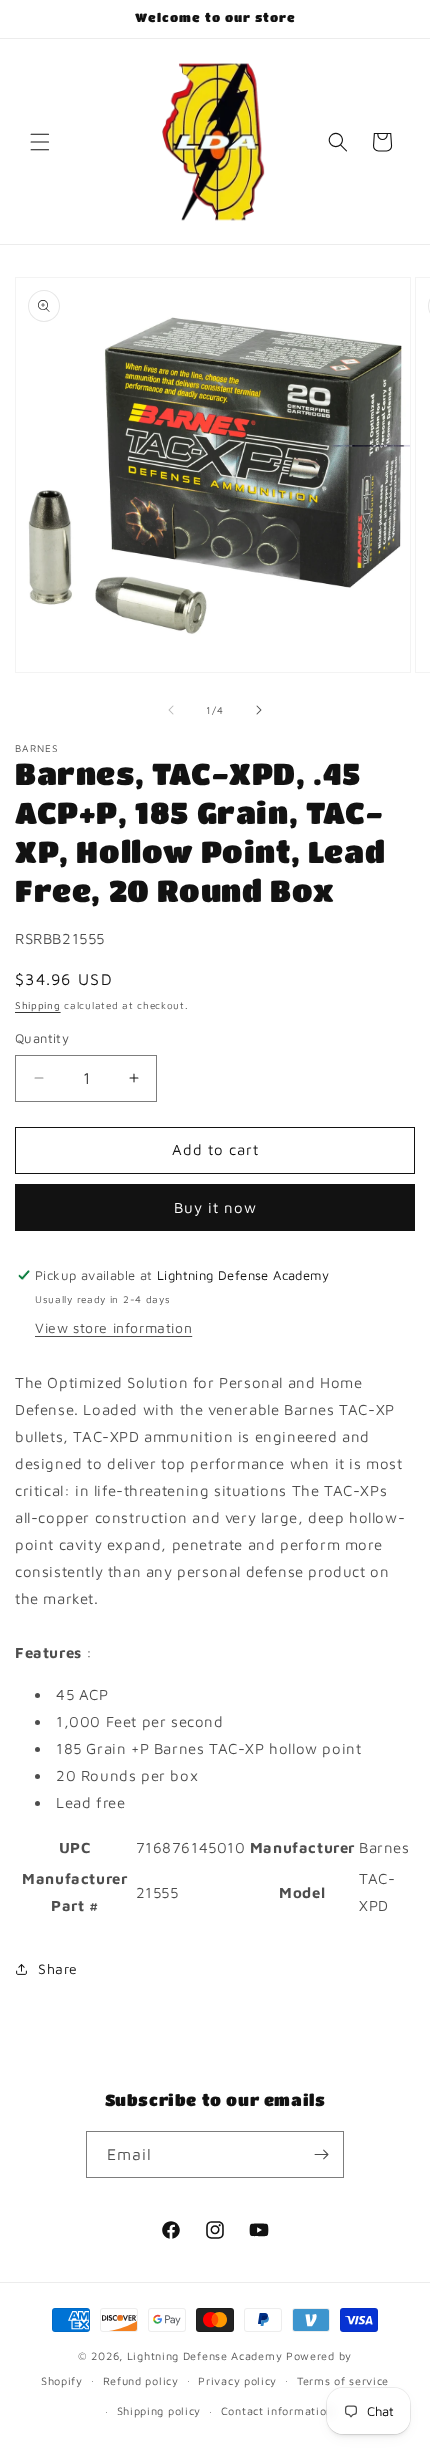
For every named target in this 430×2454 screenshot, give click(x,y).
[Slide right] (259, 710)
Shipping (38, 1005)
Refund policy (141, 2380)
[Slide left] (171, 710)
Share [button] (58, 1968)
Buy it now (215, 1207)
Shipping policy (159, 2410)
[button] (40, 142)
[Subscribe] (321, 2154)
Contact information (277, 2410)
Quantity (42, 1038)
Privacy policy (237, 2380)
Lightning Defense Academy (205, 2355)
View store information (113, 1327)
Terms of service (343, 2380)
